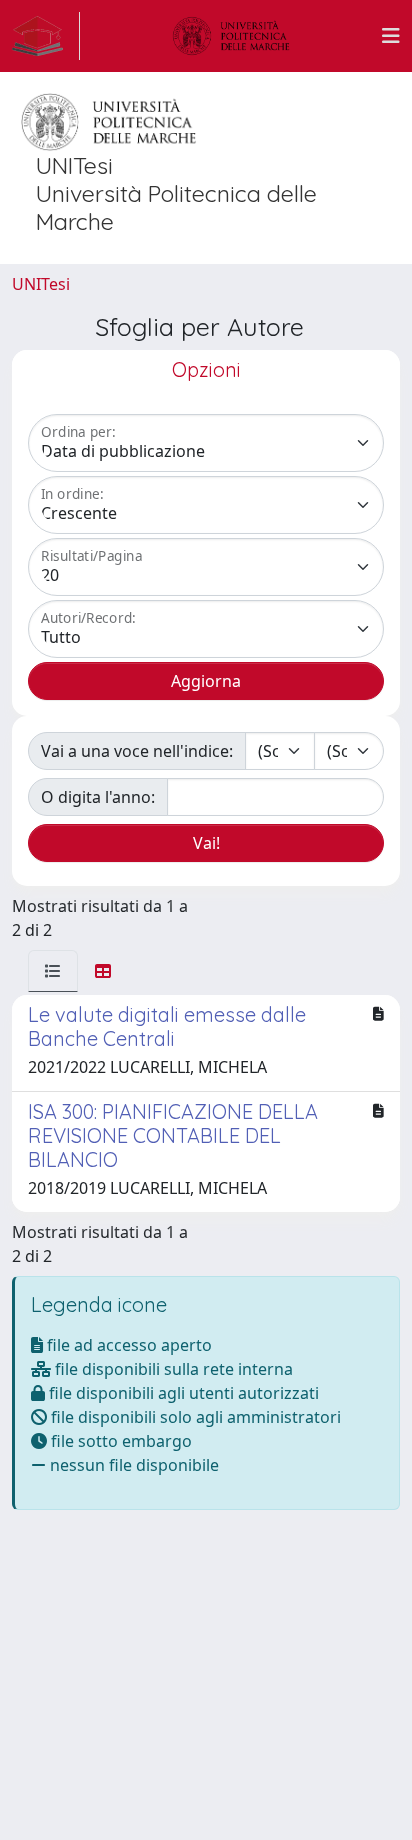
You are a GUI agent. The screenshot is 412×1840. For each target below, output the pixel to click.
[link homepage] (46, 36)
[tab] (53, 971)
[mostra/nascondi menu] (391, 36)
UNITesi (41, 284)
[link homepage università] (231, 36)
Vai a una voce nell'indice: (137, 751)
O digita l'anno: (98, 797)
